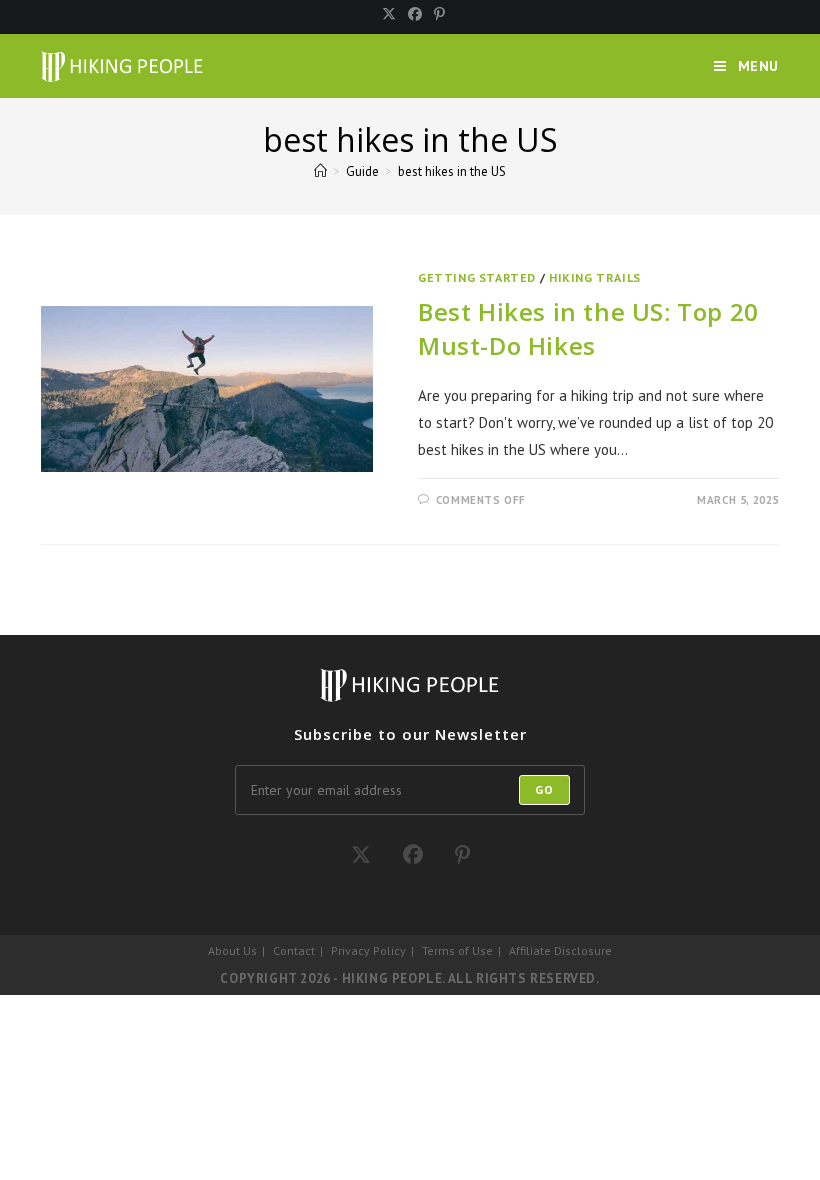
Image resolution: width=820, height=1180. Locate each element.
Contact (294, 950)
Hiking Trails (595, 277)
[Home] (320, 171)
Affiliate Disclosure (560, 950)
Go (544, 789)
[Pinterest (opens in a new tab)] (436, 14)
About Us (232, 950)
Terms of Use (457, 950)
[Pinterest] (462, 855)
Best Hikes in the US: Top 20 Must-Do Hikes (588, 328)
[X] (361, 855)
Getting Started (477, 277)
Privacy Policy (368, 950)
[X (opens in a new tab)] (389, 14)
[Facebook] (413, 855)
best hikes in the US (452, 171)
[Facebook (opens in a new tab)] (415, 14)
